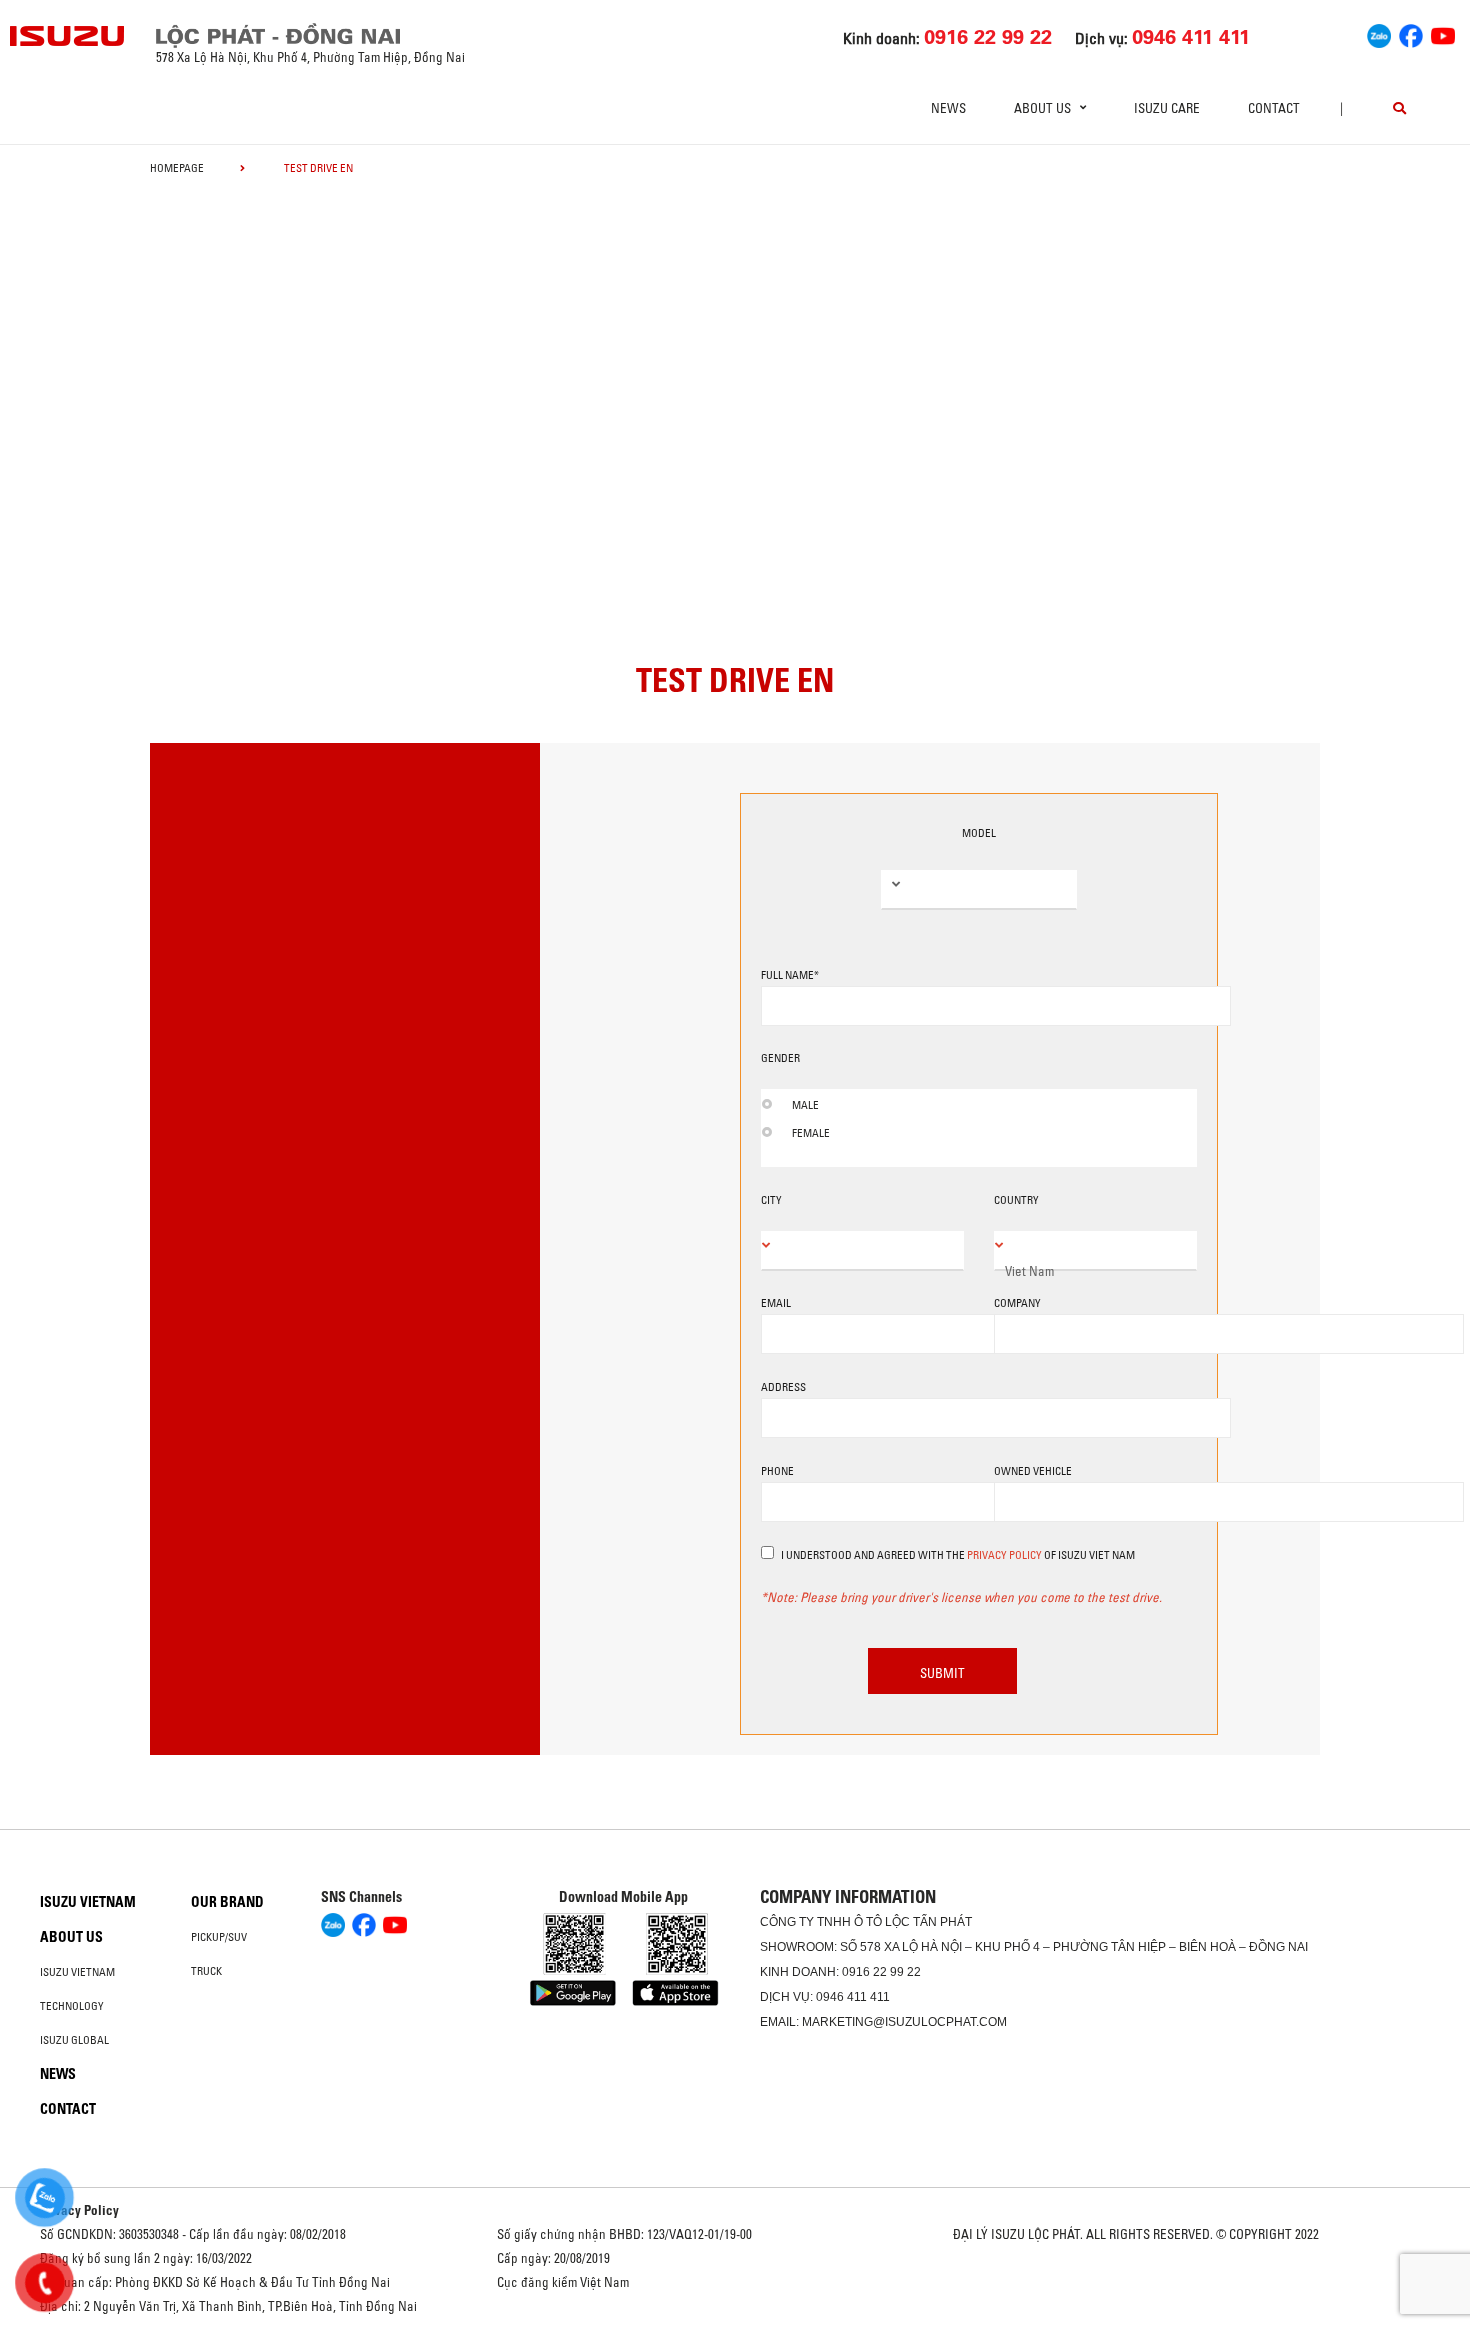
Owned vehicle (1033, 1471)
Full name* (790, 975)
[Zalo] (1379, 34)
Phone (777, 1471)
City (771, 1200)
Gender (780, 1058)
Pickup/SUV (219, 1937)
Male (805, 1105)
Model (979, 833)
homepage (177, 168)
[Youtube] (1443, 34)
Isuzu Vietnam (88, 1902)
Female (811, 1133)
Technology (72, 2006)
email (776, 1303)
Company (1017, 1303)
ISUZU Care (1167, 108)
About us (71, 1937)
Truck (206, 1971)
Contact (1274, 108)
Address (783, 1387)
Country (1016, 1200)
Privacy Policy (1004, 1555)
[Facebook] (1411, 34)
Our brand (227, 1902)
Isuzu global (74, 2040)
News (948, 108)
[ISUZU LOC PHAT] (68, 36)
